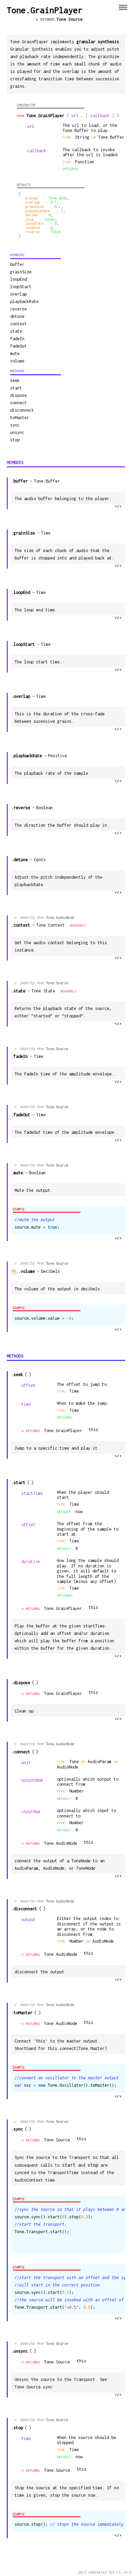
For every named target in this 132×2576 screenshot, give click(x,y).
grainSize (21, 272)
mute (15, 353)
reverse (18, 309)
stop (15, 440)
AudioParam (101, 1762)
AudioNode (68, 1767)
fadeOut (18, 346)
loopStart (21, 287)
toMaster (20, 418)
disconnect (22, 410)
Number (78, 1941)
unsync (17, 432)
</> (118, 506)
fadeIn (17, 339)
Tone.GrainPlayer (63, 1431)
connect (18, 403)
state (16, 331)
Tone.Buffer (111, 137)
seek (15, 380)
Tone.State (43, 991)
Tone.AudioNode (60, 917)
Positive (58, 756)
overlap (18, 294)
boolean (45, 808)
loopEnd (18, 279)
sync (15, 425)
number (76, 1791)
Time (47, 533)
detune (17, 316)
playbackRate (24, 302)
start (16, 388)
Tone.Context (50, 925)
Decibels (51, 1271)
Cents (41, 860)
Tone (74, 1762)
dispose (18, 395)
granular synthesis (98, 42)
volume (17, 361)
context (18, 324)
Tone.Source (70, 19)
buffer (17, 264)
